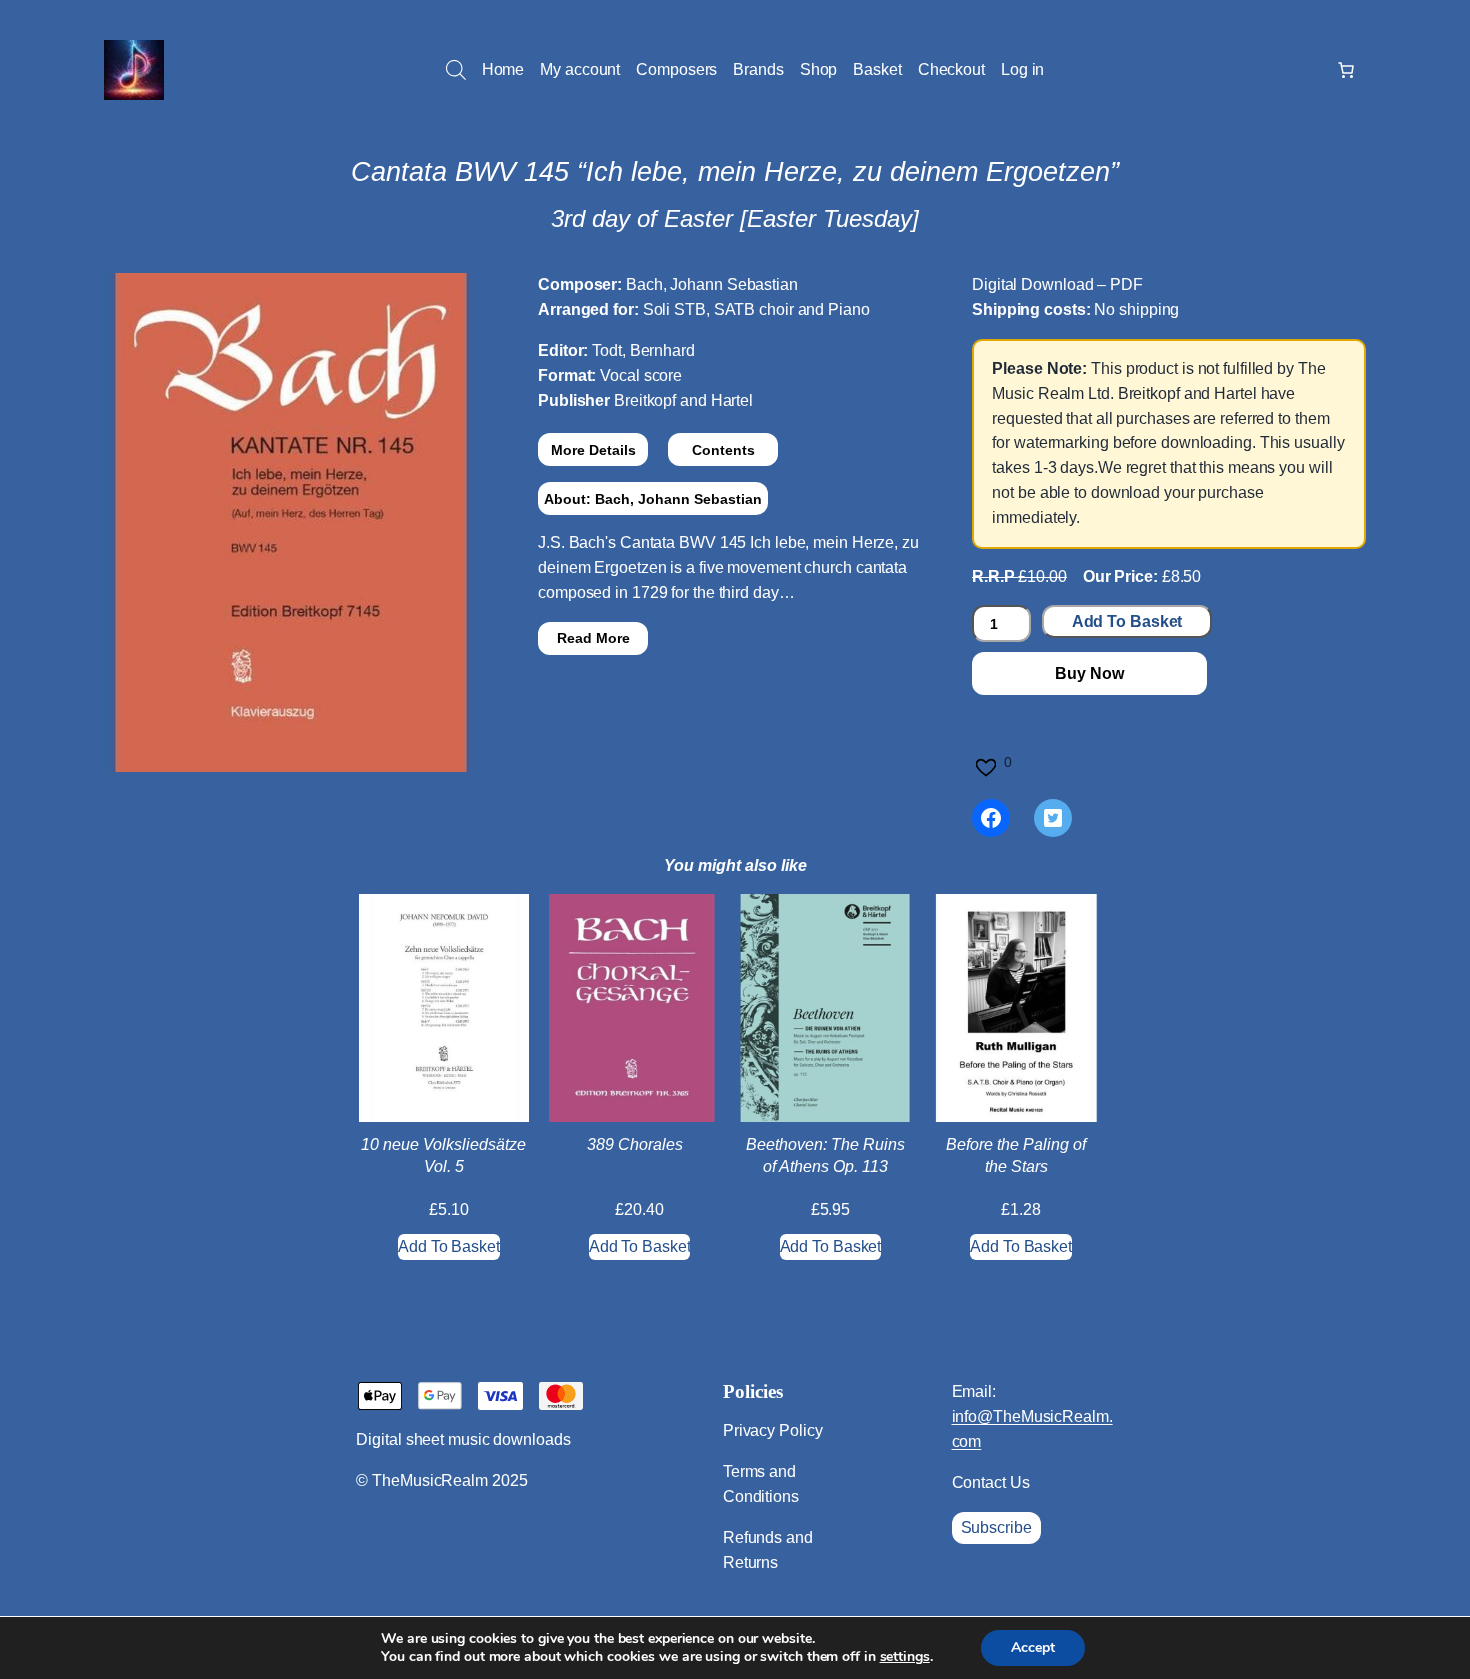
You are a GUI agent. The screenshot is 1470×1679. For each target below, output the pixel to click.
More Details (593, 450)
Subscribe (996, 1527)
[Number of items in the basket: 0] (1346, 70)
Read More (593, 638)
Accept (1033, 1647)
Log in (1022, 69)
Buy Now (1089, 673)
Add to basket (1127, 621)
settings (905, 1657)
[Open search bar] (456, 70)
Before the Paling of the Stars (1016, 1155)
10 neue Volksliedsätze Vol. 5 (443, 1155)
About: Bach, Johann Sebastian (653, 499)
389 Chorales (635, 1144)
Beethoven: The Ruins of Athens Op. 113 (825, 1155)
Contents (723, 450)
